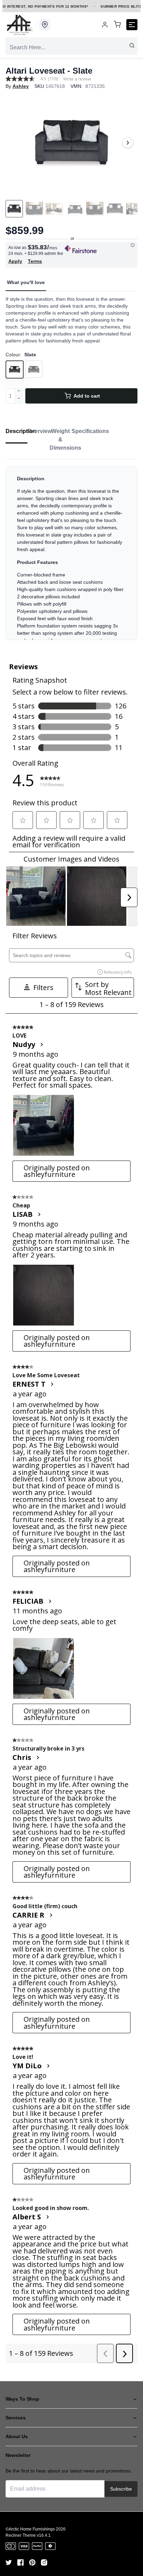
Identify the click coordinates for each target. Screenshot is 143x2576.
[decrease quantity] (19, 400)
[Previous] (15, 143)
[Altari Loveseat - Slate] (71, 143)
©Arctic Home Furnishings (30, 2529)
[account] (105, 25)
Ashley (21, 86)
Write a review (77, 79)
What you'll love (26, 282)
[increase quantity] (19, 392)
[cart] (117, 25)
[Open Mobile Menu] (132, 25)
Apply (15, 261)
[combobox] (71, 48)
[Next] (128, 143)
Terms (35, 261)
